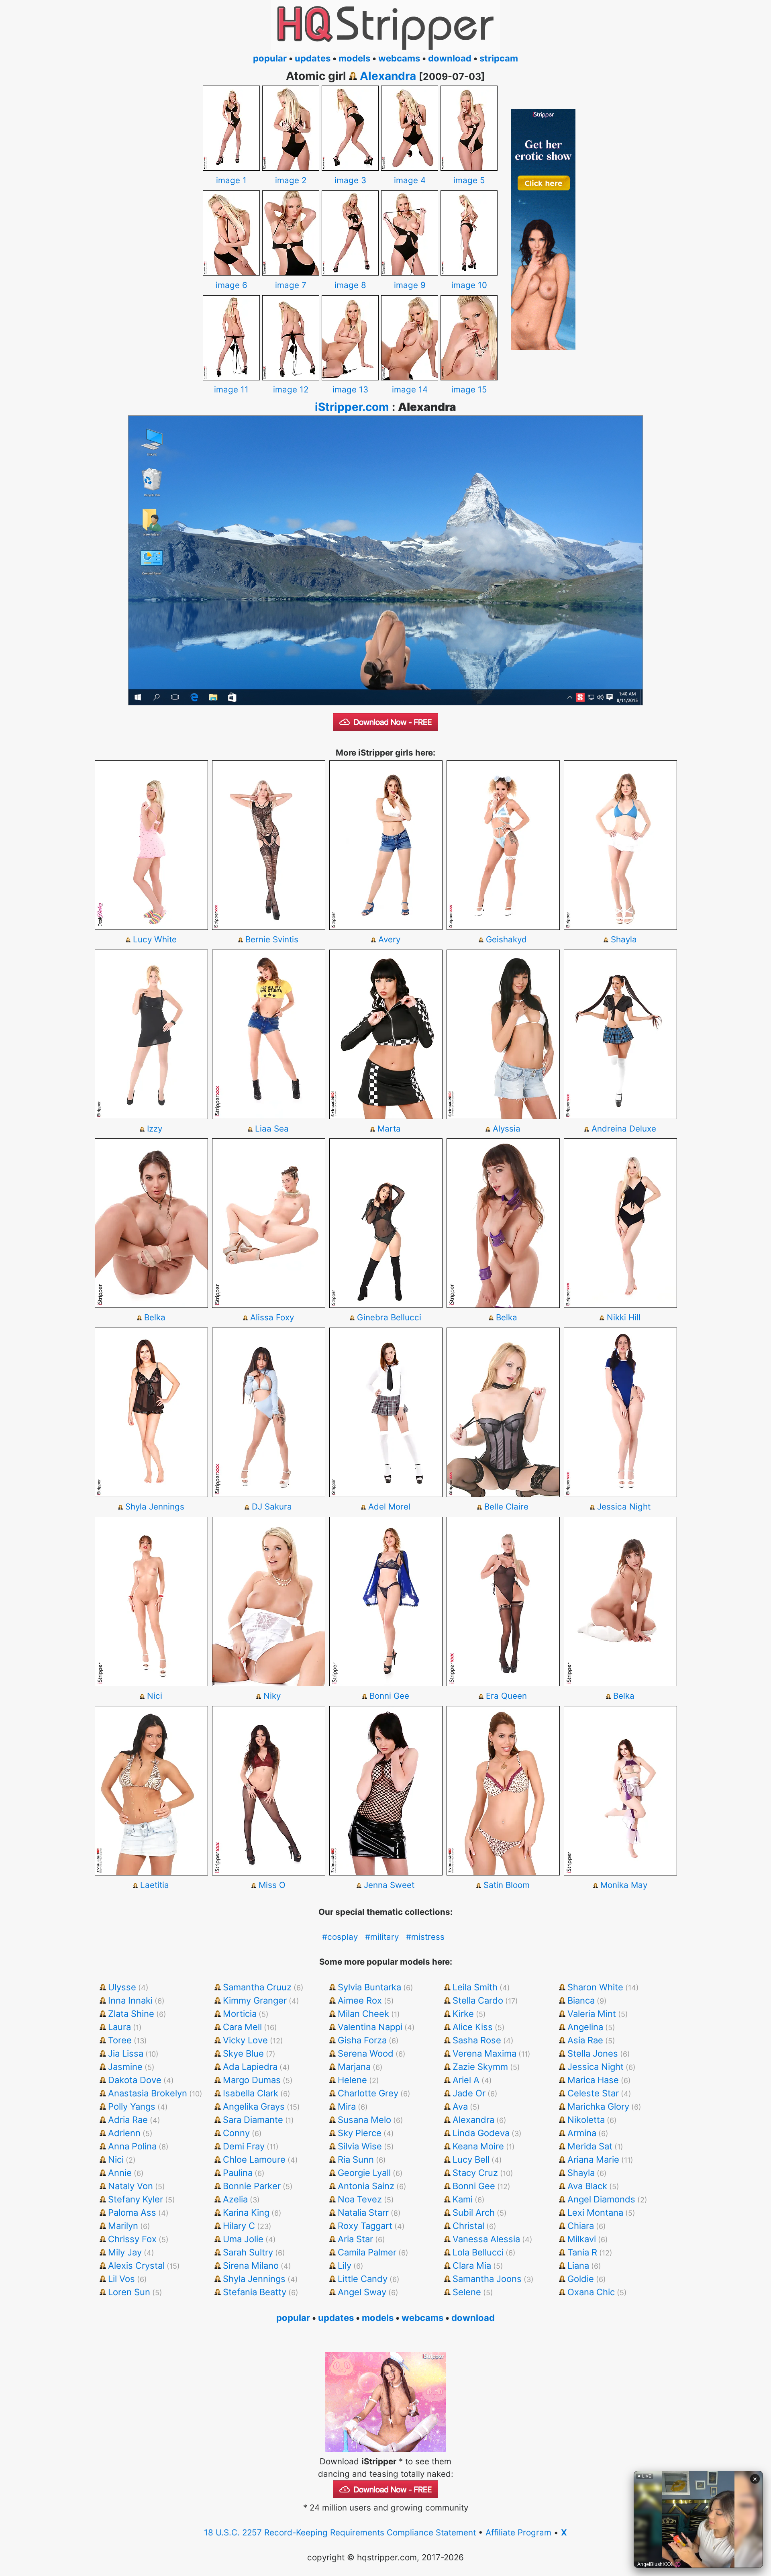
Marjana (354, 2067)
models (354, 58)
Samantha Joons (487, 2279)
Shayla (624, 939)
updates (313, 58)
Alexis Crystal (136, 2265)
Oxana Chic (591, 2292)
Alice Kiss (473, 2027)
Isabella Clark (251, 2093)
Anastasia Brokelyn (148, 2093)
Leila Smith (475, 1987)
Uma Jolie (243, 2239)
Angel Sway (362, 2292)
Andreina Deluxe (624, 1129)
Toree (120, 2040)
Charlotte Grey (368, 2093)
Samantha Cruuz (257, 1987)
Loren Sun (129, 2292)
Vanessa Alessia (486, 2239)
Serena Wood (366, 2053)
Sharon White (595, 1987)
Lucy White (155, 939)
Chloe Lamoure (254, 2159)
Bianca (581, 2000)
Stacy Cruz (475, 2173)
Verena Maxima (484, 2053)
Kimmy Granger (255, 2000)
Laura (119, 2027)
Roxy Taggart (365, 2226)
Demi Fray (244, 2146)
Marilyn (123, 2226)
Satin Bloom (507, 1885)
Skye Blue (243, 2053)
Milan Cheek (363, 2014)
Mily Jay (125, 2252)
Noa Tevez (360, 2199)
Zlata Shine (131, 2014)
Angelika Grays (254, 2106)
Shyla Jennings (155, 1507)
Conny (236, 2133)
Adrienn (124, 2133)
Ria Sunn (356, 2159)
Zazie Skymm (480, 2067)
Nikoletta (586, 2120)
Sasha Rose (477, 2040)
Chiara (581, 2226)
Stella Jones (593, 2053)
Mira (347, 2106)
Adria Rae (128, 2120)
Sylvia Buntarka (369, 1987)
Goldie (581, 2279)
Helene (352, 2080)
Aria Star (355, 2239)
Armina (582, 2133)
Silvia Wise (360, 2146)
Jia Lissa (126, 2053)
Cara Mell (242, 2027)
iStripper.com (352, 407)
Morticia (240, 2014)
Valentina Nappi (370, 2027)
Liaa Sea (272, 1129)
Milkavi (582, 2239)
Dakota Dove (135, 2080)
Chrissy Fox (132, 2239)
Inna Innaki (130, 2000)
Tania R (582, 2252)
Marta (389, 1129)
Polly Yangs (132, 2106)
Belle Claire (506, 1507)
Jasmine (125, 2067)
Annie (120, 2173)
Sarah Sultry (248, 2252)
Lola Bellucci (478, 2252)
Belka (155, 1317)
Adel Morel (389, 1507)
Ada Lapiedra (250, 2067)
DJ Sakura (272, 1507)
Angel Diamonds (601, 2199)
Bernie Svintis (272, 939)
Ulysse (122, 1987)
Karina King (246, 2212)
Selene (467, 2292)
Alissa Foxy (272, 1317)
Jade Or (469, 2093)
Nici (155, 1696)
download (450, 58)
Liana (578, 2265)
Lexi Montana (595, 2212)
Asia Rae (585, 2040)
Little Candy (363, 2279)
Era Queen (506, 1696)
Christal (468, 2226)
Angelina (585, 2027)
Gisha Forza (362, 2040)
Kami (463, 2199)
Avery (389, 939)
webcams (399, 58)
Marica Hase (593, 2080)
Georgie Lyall (364, 2173)
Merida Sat (590, 2146)
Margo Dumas (252, 2080)
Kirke (463, 2014)
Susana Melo (364, 2120)
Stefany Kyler (136, 2199)
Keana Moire (478, 2146)
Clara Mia (472, 2265)
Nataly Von (131, 2186)
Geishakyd (506, 939)
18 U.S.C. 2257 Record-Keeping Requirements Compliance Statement (340, 2532)
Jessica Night (624, 1507)
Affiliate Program (518, 2532)
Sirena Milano (251, 2265)
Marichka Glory (598, 2106)
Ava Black (587, 2186)
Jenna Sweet (389, 1885)
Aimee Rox (360, 2000)
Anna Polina (132, 2146)
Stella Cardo (478, 2000)
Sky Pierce (360, 2133)
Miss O (272, 1885)
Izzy (155, 1129)
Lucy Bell (471, 2159)
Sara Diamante (253, 2120)
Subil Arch (474, 2212)
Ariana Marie (593, 2159)
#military (382, 1937)
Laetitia (155, 1885)
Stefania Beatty (255, 2292)
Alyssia (507, 1129)
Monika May (624, 1885)
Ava (460, 2106)
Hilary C (239, 2226)
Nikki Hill (624, 1317)
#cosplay (340, 1937)
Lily (345, 2265)
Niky (272, 1696)
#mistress (425, 1937)
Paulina (238, 2173)
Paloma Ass (132, 2212)
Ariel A (466, 2080)
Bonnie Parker (252, 2186)
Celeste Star (593, 2093)
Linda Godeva (481, 2133)
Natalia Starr (363, 2212)
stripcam (499, 58)
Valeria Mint (592, 2014)
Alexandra (388, 76)
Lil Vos (121, 2279)
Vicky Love (245, 2040)
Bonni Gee (389, 1696)
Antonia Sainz (366, 2186)
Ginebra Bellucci (389, 1317)
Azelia (235, 2199)
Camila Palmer (367, 2252)
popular (270, 58)
